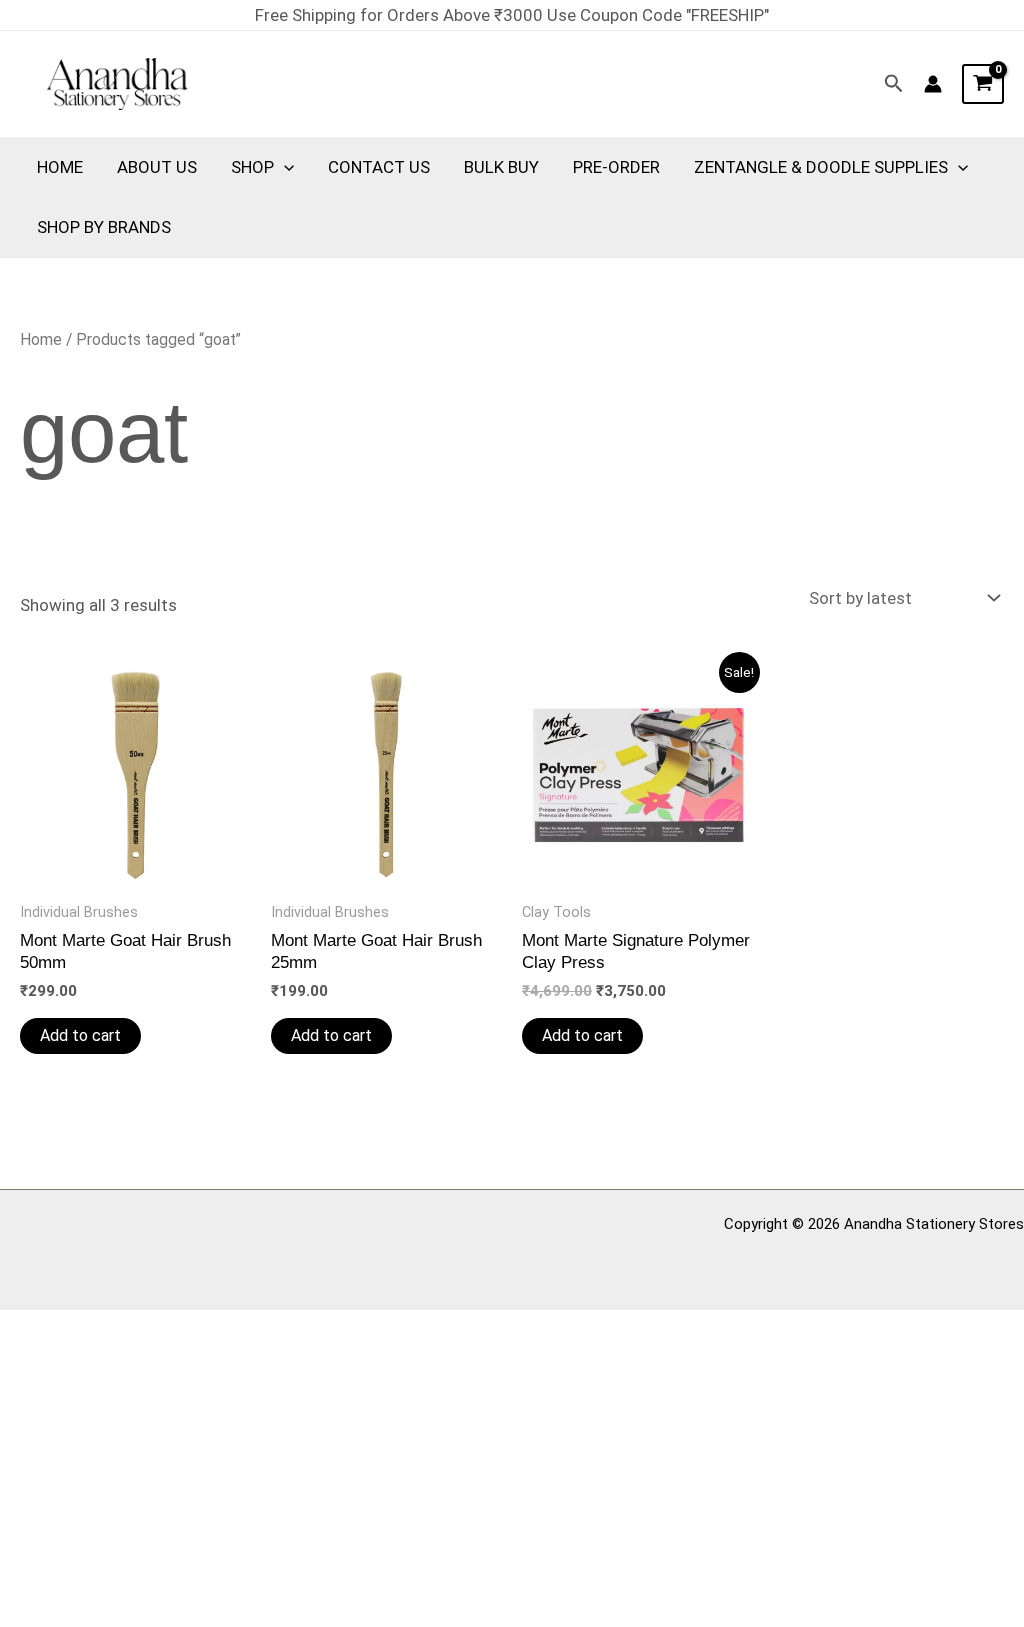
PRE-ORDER (616, 167)
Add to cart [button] (80, 1035)
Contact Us (379, 167)
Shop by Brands (104, 227)
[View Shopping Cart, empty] (983, 84)
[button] (894, 84)
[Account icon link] (933, 84)
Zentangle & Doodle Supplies (821, 167)
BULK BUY (501, 167)
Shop (252, 167)
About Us (157, 167)
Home (60, 167)
